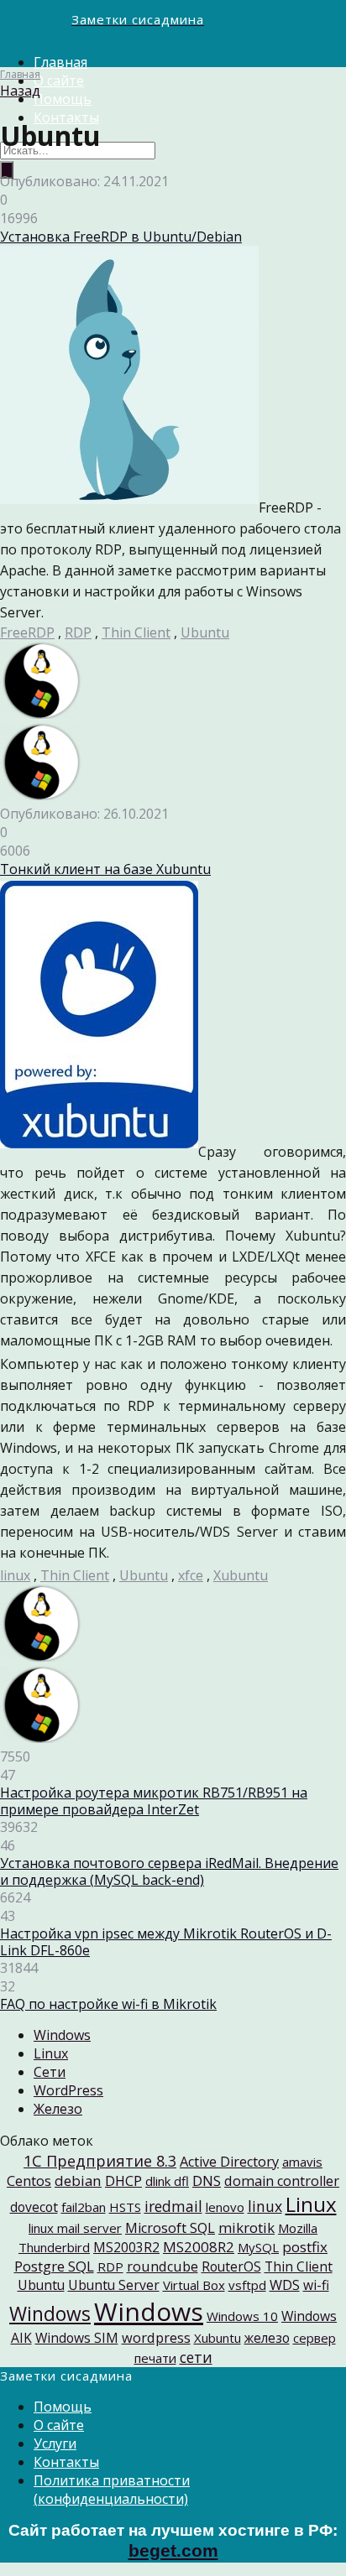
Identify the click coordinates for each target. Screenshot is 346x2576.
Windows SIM (77, 2338)
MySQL (258, 2247)
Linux (51, 2053)
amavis (302, 2162)
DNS (207, 2180)
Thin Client (136, 632)
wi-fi (316, 2285)
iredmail (173, 2206)
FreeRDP (27, 632)
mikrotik (246, 2227)
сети (196, 2357)
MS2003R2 (126, 2247)
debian (78, 2180)
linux (15, 1575)
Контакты (66, 2462)
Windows (62, 2035)
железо (267, 2338)
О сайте (59, 81)
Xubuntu (241, 1575)
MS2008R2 (199, 2247)
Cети (50, 2072)
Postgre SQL (54, 2266)
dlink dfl (167, 2181)
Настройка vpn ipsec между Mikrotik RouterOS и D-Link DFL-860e (166, 1942)
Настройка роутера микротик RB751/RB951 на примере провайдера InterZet (154, 1801)
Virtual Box (194, 2285)
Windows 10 (242, 2316)
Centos (29, 2181)
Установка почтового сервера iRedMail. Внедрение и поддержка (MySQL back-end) (169, 1871)
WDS (285, 2285)
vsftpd (247, 2285)
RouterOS (231, 2266)
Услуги (55, 2443)
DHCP (123, 2181)
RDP (78, 632)
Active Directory (229, 2162)
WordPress (68, 2090)
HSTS (125, 2207)
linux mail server (75, 2228)
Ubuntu (205, 632)
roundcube (163, 2266)
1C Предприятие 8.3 (100, 2160)
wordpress (156, 2338)
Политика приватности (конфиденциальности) (112, 2490)
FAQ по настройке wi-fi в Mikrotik (108, 2004)
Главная (60, 62)
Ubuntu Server (114, 2285)
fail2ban (84, 2207)
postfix (305, 2247)
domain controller (282, 2181)
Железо (58, 2109)
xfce (191, 1575)
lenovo (225, 2207)
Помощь (63, 99)
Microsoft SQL (170, 2228)
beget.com (173, 2551)
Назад (20, 91)
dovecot (34, 2207)
